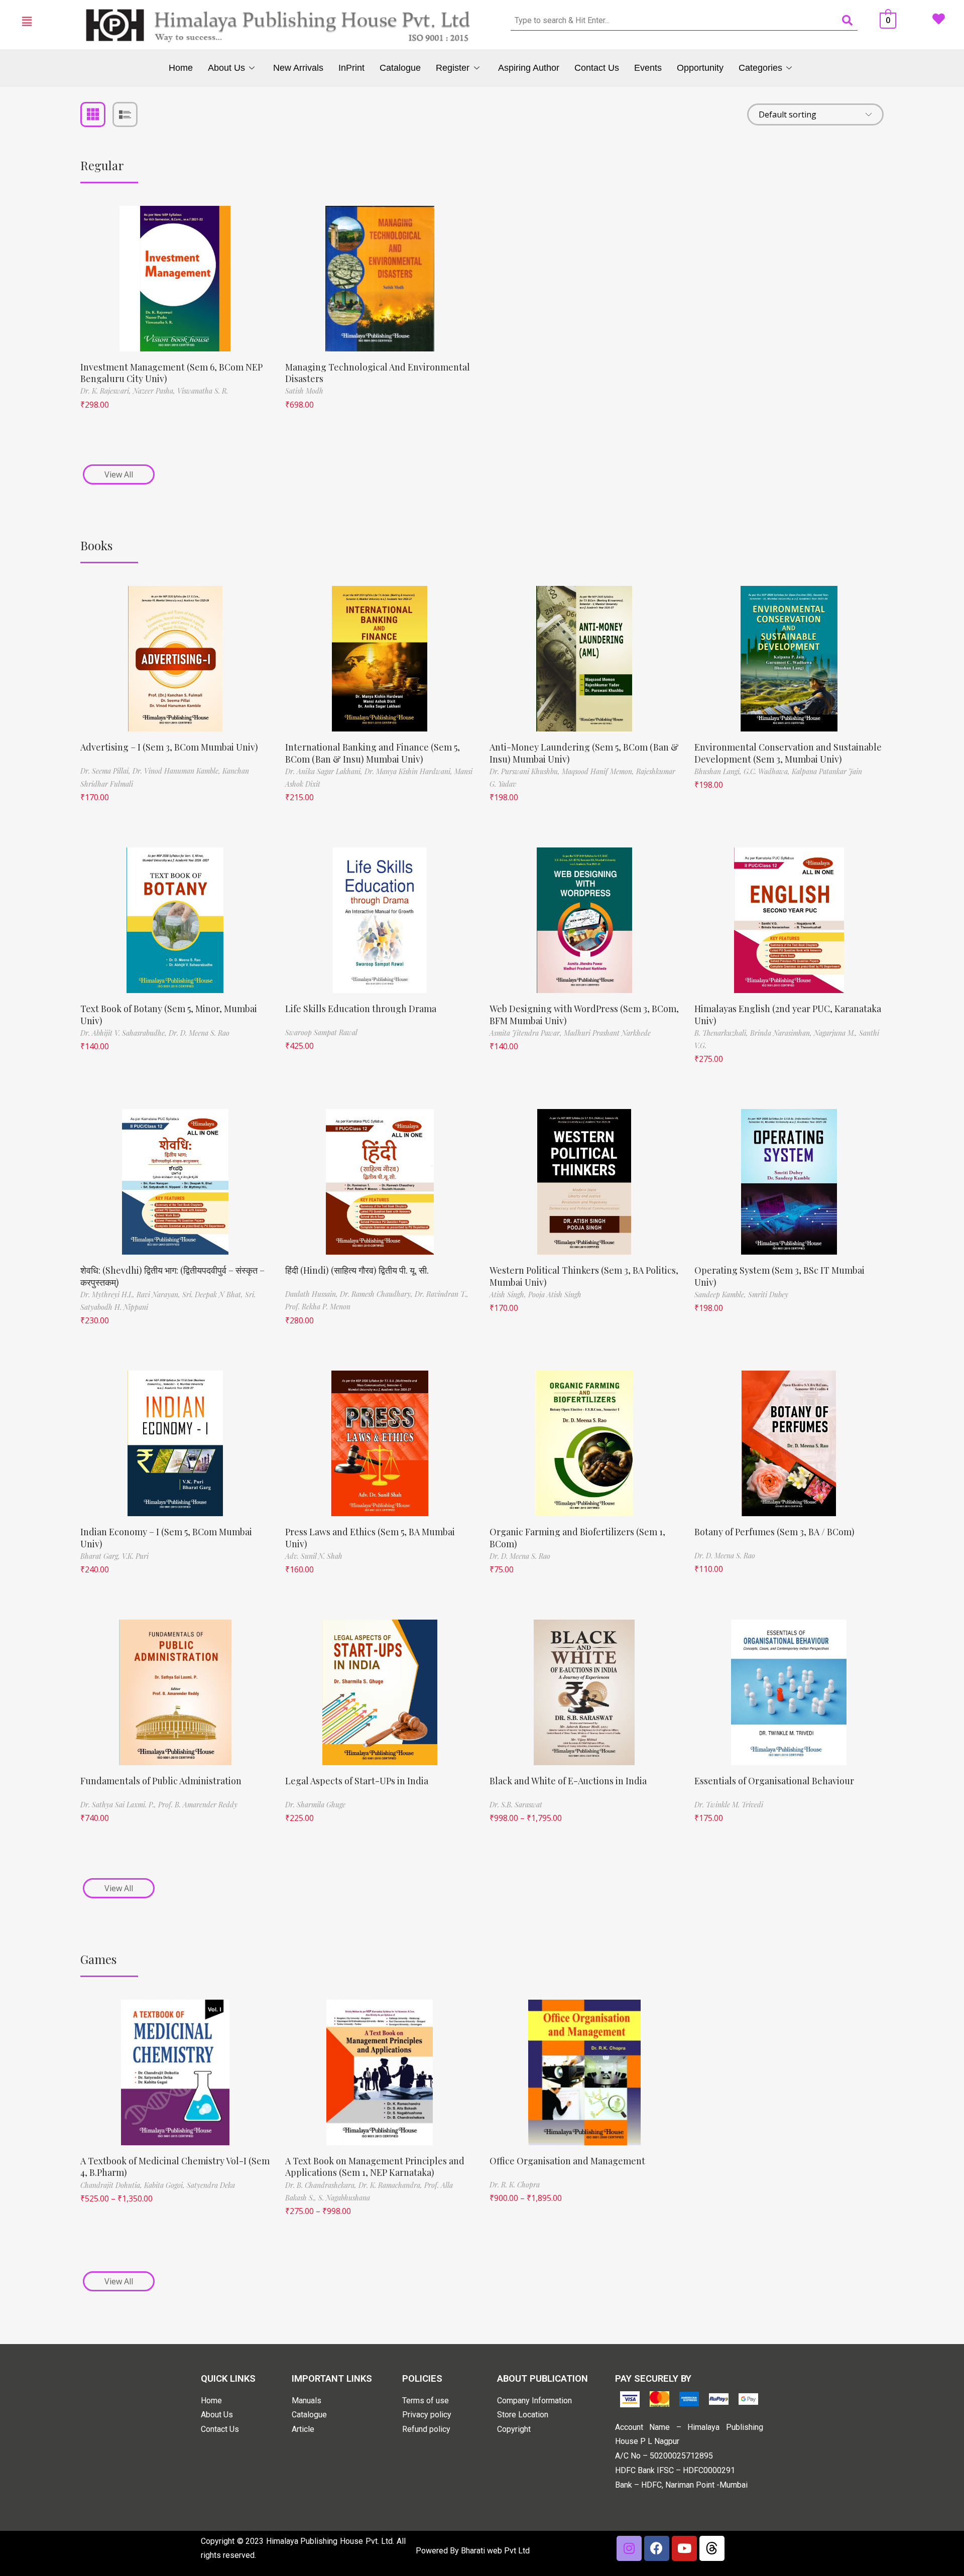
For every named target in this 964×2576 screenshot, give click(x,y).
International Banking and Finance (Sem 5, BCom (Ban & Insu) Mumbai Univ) (373, 753)
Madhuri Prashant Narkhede (607, 1033)
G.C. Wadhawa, (768, 771)
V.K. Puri (135, 1556)
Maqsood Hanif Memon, (599, 771)
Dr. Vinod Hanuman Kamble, (177, 771)
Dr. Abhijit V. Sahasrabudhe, (125, 1033)
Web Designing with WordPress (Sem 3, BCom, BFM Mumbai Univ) (584, 1014)
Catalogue (400, 68)
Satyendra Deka (211, 2185)
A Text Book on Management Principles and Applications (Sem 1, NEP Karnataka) (375, 2167)
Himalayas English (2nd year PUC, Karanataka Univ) (788, 1014)
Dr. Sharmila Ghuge (315, 1805)
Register (453, 68)
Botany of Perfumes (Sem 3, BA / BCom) (774, 1532)
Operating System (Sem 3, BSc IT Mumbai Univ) (779, 1276)
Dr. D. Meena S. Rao (199, 1033)
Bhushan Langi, (719, 771)
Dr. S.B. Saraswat (516, 1805)
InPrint (351, 68)
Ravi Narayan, (159, 1295)
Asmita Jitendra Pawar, (527, 1033)
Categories (760, 68)
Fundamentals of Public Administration (161, 1781)
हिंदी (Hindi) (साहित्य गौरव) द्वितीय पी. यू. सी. (357, 1270)
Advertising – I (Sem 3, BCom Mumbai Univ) (169, 747)
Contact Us (597, 68)
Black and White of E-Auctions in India (568, 1781)
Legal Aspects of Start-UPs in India (357, 1781)
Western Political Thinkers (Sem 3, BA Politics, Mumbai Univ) (584, 1276)
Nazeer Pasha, (155, 391)
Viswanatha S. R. (203, 391)
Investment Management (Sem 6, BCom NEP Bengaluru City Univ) (171, 373)
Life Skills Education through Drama (361, 1009)
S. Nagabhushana (344, 2198)
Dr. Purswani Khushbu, (526, 771)
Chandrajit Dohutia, (112, 2185)
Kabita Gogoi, (165, 2185)
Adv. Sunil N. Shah (314, 1556)
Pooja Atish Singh (555, 1295)
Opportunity (700, 68)
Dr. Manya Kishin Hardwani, (409, 771)
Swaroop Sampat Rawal (321, 1032)
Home (181, 68)
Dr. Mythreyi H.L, (108, 1295)
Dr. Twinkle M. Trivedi (729, 1805)
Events (648, 68)
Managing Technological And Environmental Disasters (378, 373)
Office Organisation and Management (567, 2161)
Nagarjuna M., (836, 1033)
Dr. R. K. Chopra (515, 2185)
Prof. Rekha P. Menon (318, 1307)
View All (119, 474)
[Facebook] (657, 2548)
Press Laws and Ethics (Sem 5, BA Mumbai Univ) (370, 1538)
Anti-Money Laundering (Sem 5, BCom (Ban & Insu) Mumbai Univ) (584, 753)
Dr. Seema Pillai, (106, 771)
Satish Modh (304, 391)
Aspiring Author (529, 68)
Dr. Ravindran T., (442, 1294)
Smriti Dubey (768, 1295)
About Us (226, 68)
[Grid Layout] (93, 114)
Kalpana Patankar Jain (827, 771)
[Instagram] (629, 2548)
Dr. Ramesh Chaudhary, (377, 1294)
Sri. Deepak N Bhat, (214, 1295)
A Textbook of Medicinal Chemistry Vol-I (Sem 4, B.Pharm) (175, 2167)
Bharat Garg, (101, 1556)
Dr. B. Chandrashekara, (322, 2185)
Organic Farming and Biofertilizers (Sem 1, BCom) (577, 1538)
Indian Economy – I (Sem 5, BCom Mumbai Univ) (166, 1538)
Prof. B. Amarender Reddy (198, 1805)
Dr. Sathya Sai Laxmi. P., (119, 1805)
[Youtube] (684, 2548)
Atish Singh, (509, 1295)
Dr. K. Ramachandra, (391, 2185)
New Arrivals (298, 68)
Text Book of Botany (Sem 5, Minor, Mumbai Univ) (169, 1014)
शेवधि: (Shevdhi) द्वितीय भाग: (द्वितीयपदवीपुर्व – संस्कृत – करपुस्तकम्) (172, 1276)
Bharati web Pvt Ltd (495, 2551)
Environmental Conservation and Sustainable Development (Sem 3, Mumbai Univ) (788, 753)
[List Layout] (125, 114)
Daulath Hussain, (313, 1294)
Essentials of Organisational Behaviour (774, 1781)
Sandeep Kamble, (721, 1295)
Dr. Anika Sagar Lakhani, (325, 771)
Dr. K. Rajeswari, (107, 391)
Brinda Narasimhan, (782, 1033)
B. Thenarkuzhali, (722, 1033)
